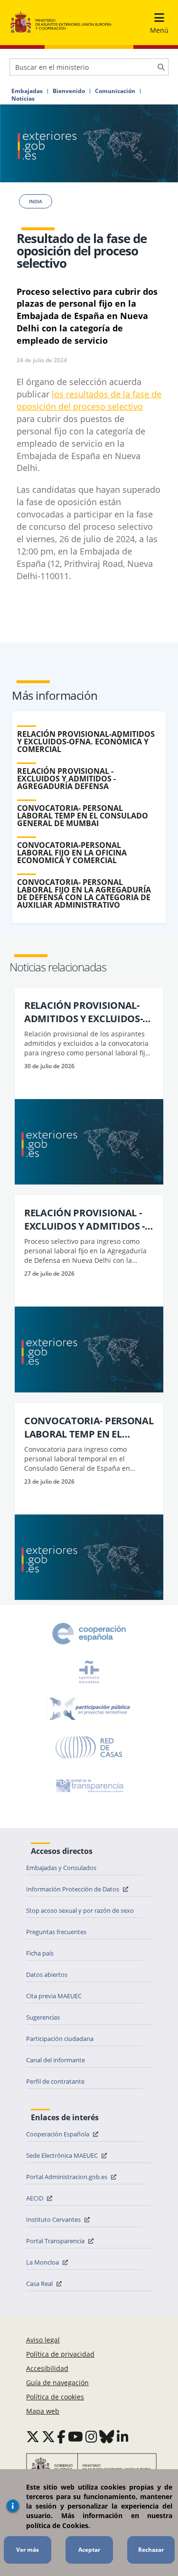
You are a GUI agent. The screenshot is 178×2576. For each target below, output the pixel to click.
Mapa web (43, 2411)
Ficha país (40, 1953)
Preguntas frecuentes (56, 1932)
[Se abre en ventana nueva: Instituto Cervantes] (89, 1672)
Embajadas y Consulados (61, 1868)
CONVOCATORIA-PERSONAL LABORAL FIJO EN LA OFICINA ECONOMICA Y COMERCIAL (72, 853)
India (36, 201)
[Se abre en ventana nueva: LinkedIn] (123, 2436)
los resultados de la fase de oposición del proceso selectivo (89, 400)
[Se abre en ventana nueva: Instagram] (91, 2436)
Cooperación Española (58, 2134)
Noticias (23, 99)
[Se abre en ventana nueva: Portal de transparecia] (89, 1786)
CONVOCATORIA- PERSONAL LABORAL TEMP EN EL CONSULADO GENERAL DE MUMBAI (83, 816)
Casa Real (40, 2284)
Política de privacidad (60, 2354)
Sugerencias (43, 2017)
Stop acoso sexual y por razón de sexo (80, 1910)
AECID (35, 2198)
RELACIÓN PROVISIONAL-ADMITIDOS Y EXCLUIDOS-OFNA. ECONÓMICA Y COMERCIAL (86, 742)
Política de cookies (55, 2397)
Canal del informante (56, 2060)
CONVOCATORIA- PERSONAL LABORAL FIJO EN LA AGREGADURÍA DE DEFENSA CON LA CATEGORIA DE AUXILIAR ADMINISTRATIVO (84, 893)
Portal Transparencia (56, 2241)
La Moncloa (43, 2262)
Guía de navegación (57, 2383)
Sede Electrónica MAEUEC (63, 2155)
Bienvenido (69, 91)
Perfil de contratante (55, 2081)
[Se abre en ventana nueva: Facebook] (61, 2436)
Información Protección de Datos (73, 1889)
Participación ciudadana (60, 2039)
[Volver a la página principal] (61, 23)
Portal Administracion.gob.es (67, 2177)
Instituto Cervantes (54, 2219)
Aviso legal (43, 2340)
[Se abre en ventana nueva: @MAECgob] (33, 2436)
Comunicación (115, 91)
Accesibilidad (47, 2368)
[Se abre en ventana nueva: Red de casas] (89, 1748)
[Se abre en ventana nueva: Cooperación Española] (89, 1634)
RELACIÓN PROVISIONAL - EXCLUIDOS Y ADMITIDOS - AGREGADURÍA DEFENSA (66, 779)
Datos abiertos (47, 1974)
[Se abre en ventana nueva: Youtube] (75, 2436)
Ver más (28, 2550)
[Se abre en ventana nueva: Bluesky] (107, 2436)
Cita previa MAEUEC (54, 1996)
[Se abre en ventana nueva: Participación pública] (89, 1710)
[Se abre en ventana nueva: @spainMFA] (48, 2436)
